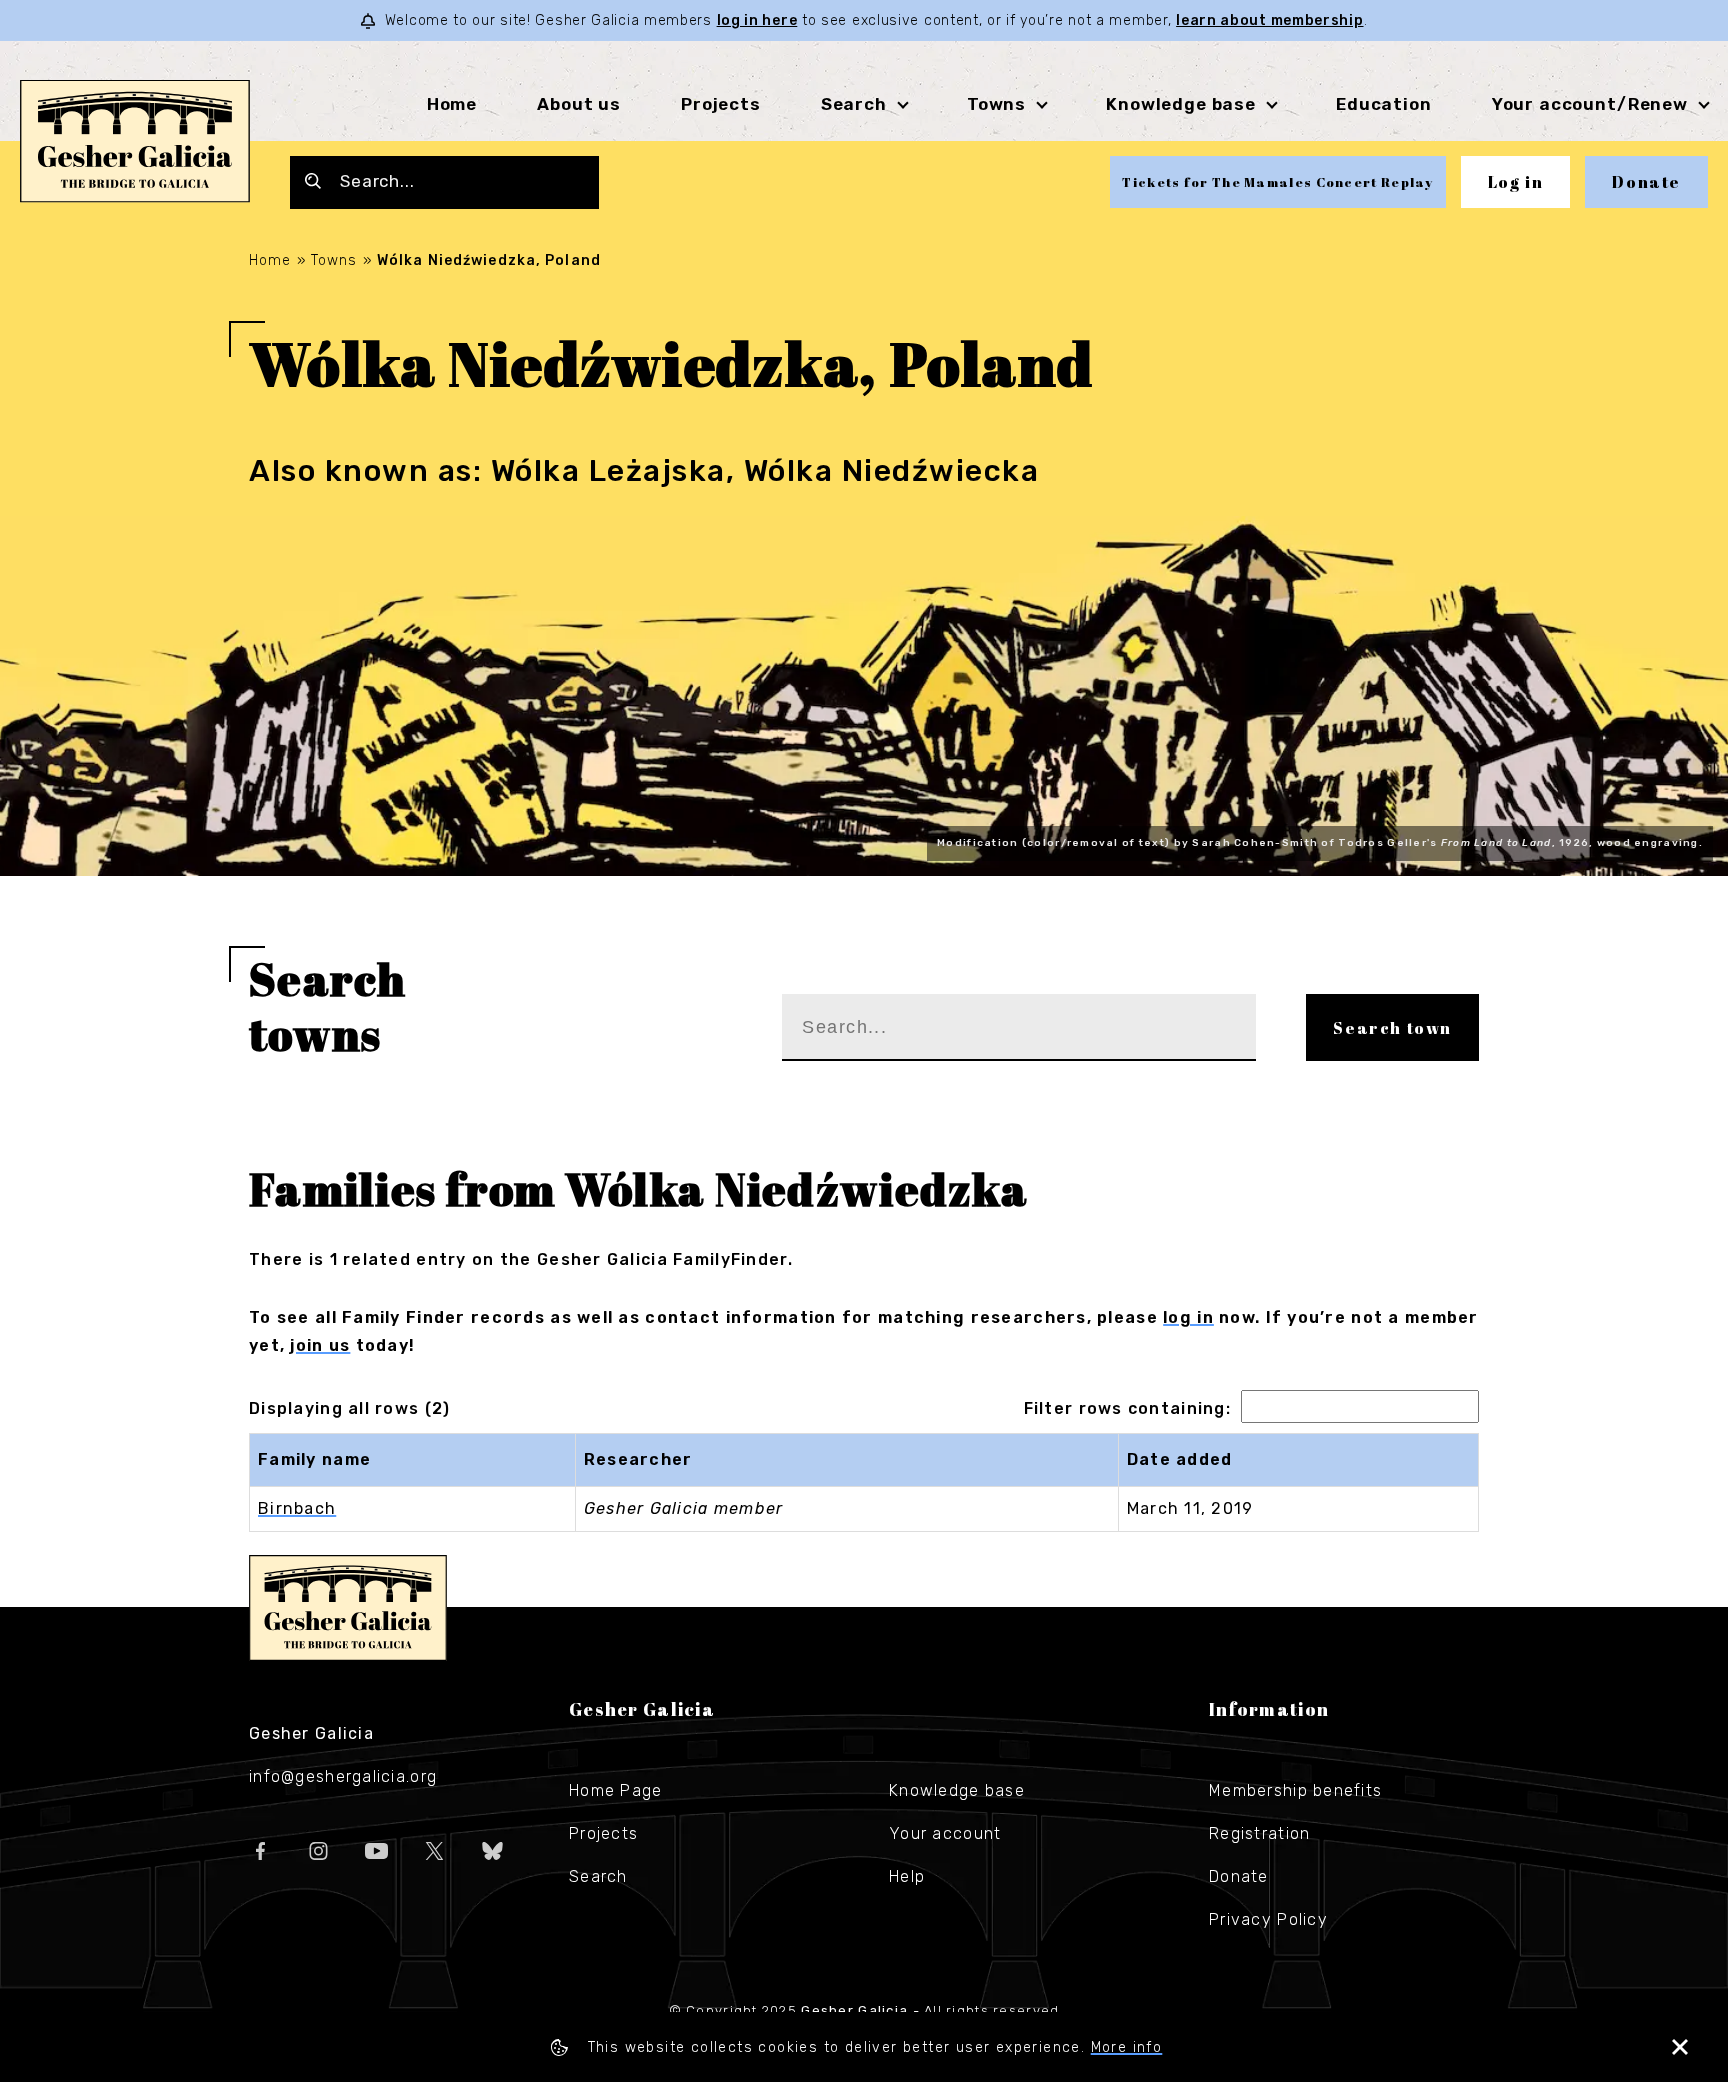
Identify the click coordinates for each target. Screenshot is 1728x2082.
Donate (1646, 182)
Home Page (616, 1790)
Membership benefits (1295, 1790)
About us (579, 104)
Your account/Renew (1590, 104)
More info (1127, 2047)
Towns (996, 104)
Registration (1259, 1833)
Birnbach (297, 1508)
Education (1384, 104)
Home (452, 104)
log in (1188, 1317)
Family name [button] (314, 1459)
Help (907, 1876)
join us (320, 1345)
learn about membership (1269, 20)
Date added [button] (1180, 1459)
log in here (757, 20)
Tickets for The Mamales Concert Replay (1277, 182)
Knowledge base (957, 1790)
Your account (945, 1833)
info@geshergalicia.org (343, 1776)
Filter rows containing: (1127, 1408)
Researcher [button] (638, 1459)
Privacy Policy (1268, 1919)
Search (854, 104)
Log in (1516, 182)
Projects (721, 104)
